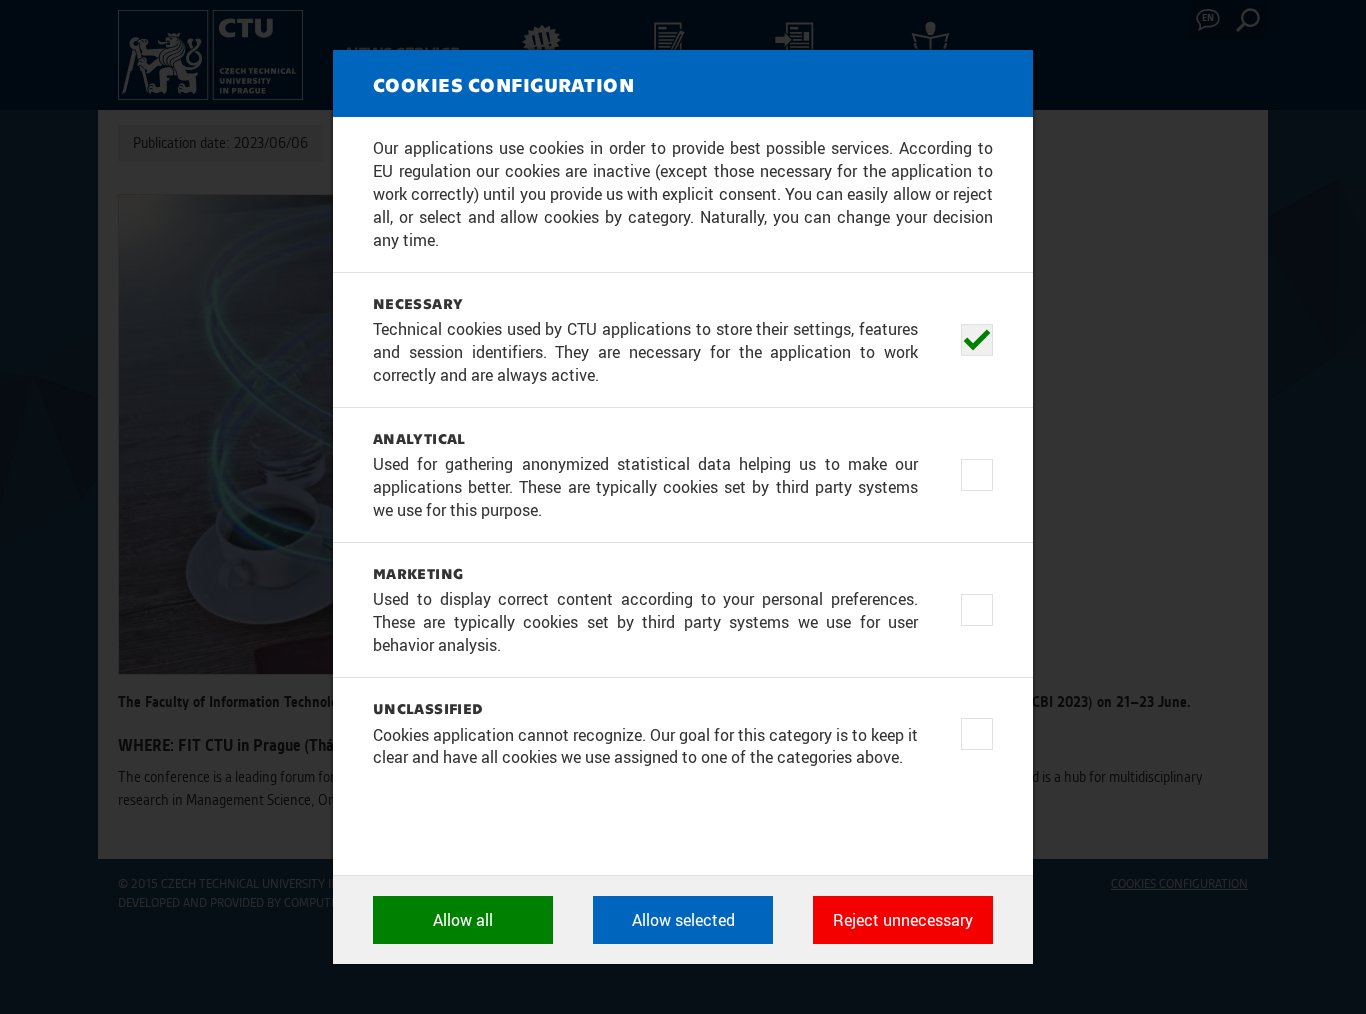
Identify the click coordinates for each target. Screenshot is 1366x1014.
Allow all (463, 920)
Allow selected (683, 920)
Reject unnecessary (903, 920)
